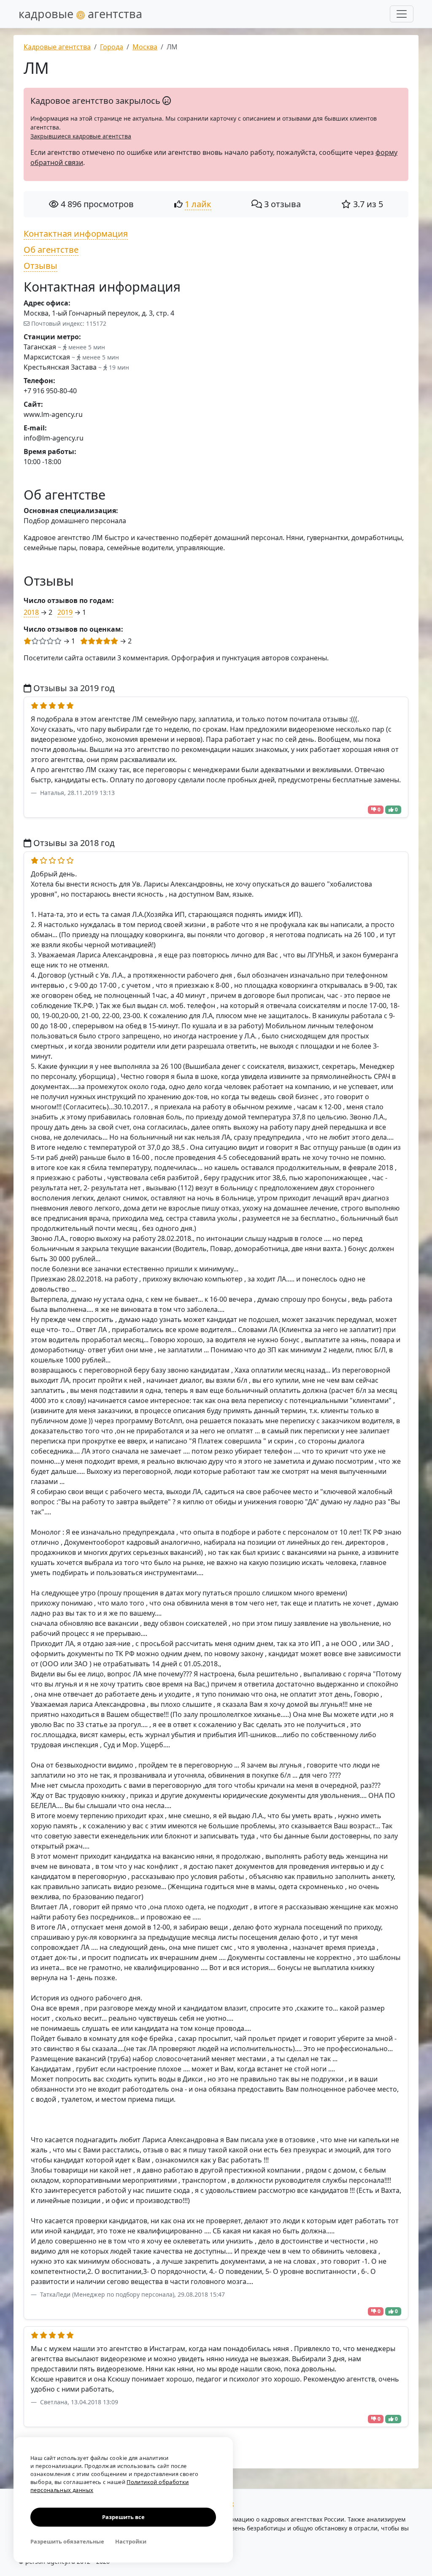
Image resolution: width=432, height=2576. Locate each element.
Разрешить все (123, 2517)
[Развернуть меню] (402, 14)
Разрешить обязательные (67, 2541)
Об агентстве (51, 250)
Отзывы (40, 266)
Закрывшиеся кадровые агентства (81, 136)
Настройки (131, 2541)
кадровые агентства (80, 14)
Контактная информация (76, 234)
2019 (65, 612)
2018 (31, 612)
